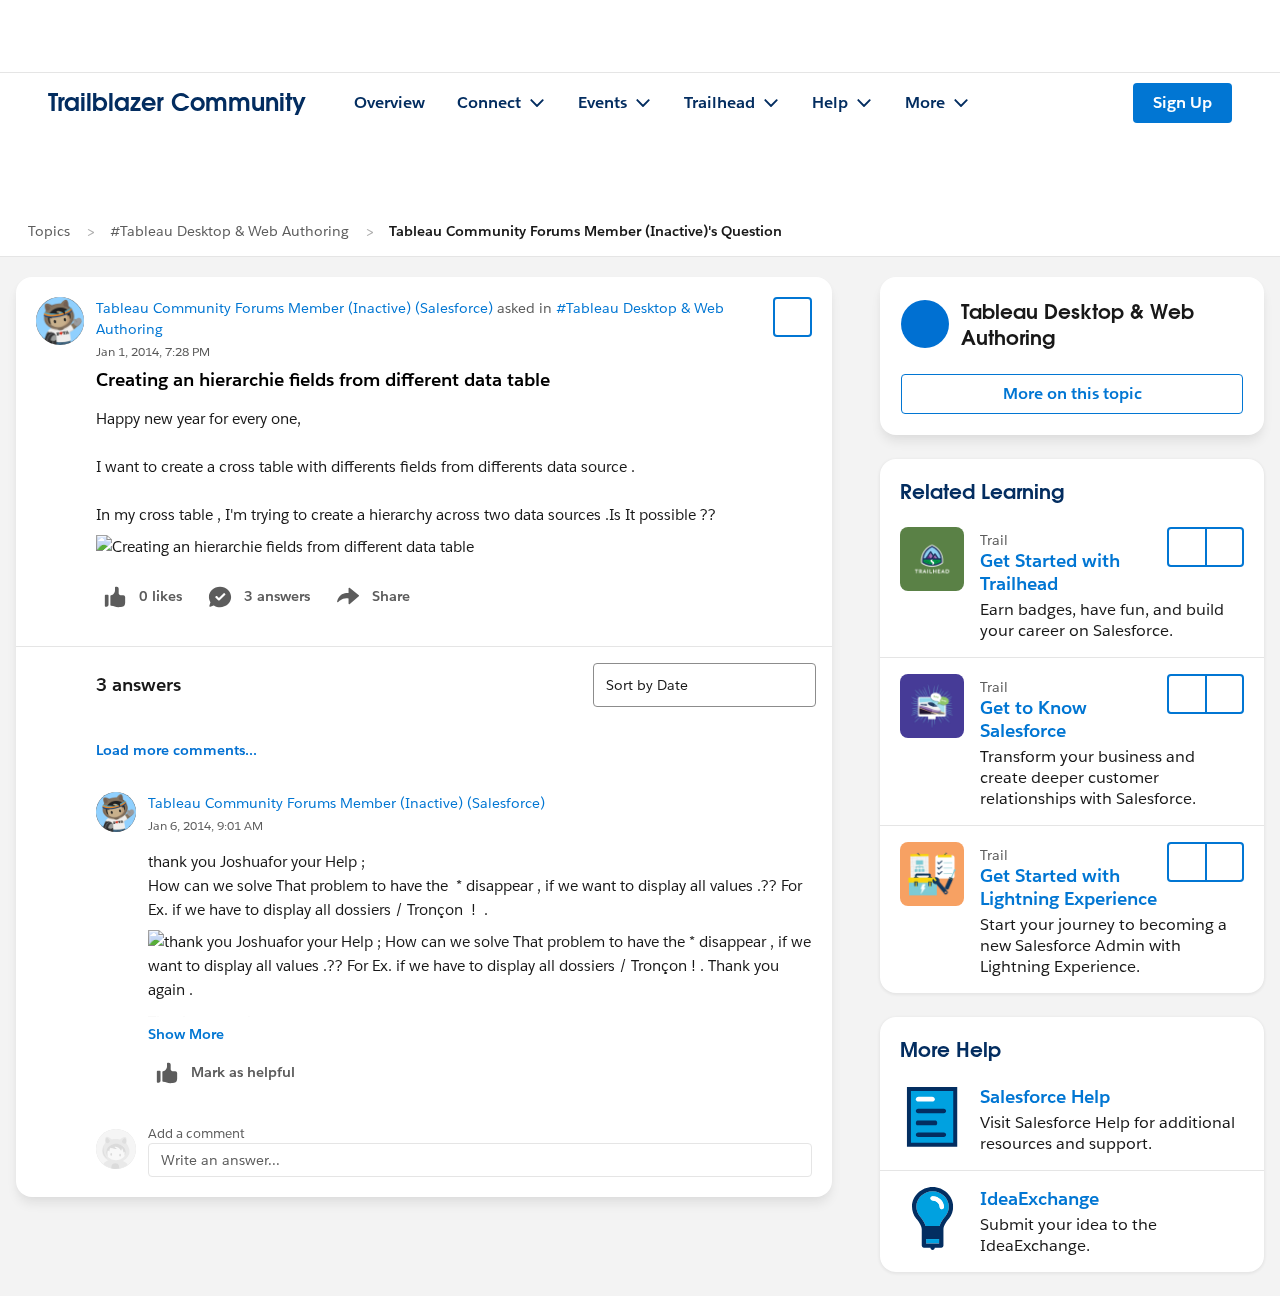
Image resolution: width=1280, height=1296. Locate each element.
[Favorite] (793, 317)
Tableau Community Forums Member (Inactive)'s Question (585, 231)
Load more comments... (176, 750)
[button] (1072, 394)
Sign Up (1182, 102)
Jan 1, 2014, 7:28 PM (153, 351)
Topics (49, 231)
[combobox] (704, 685)
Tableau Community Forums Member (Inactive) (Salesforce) (294, 308)
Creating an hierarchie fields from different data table (323, 379)
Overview (389, 102)
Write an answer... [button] (220, 1160)
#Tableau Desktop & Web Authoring (229, 231)
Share (370, 600)
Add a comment (196, 1133)
